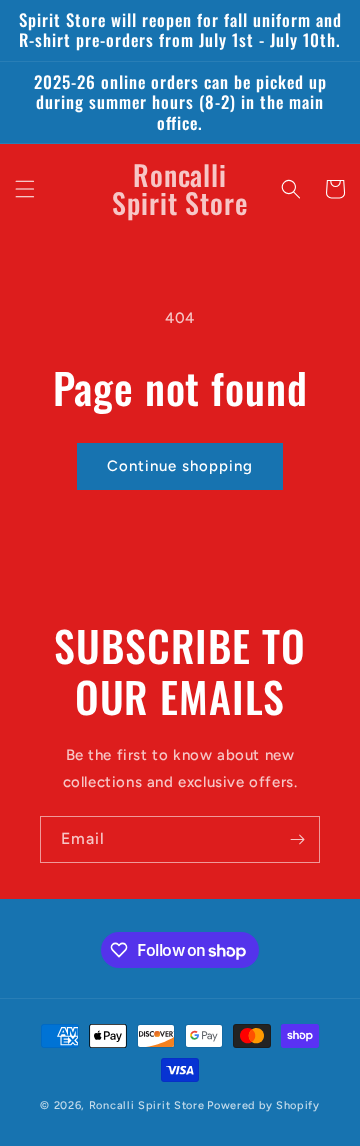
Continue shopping (180, 466)
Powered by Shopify (263, 1105)
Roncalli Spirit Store (147, 1105)
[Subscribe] (297, 839)
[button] (25, 189)
